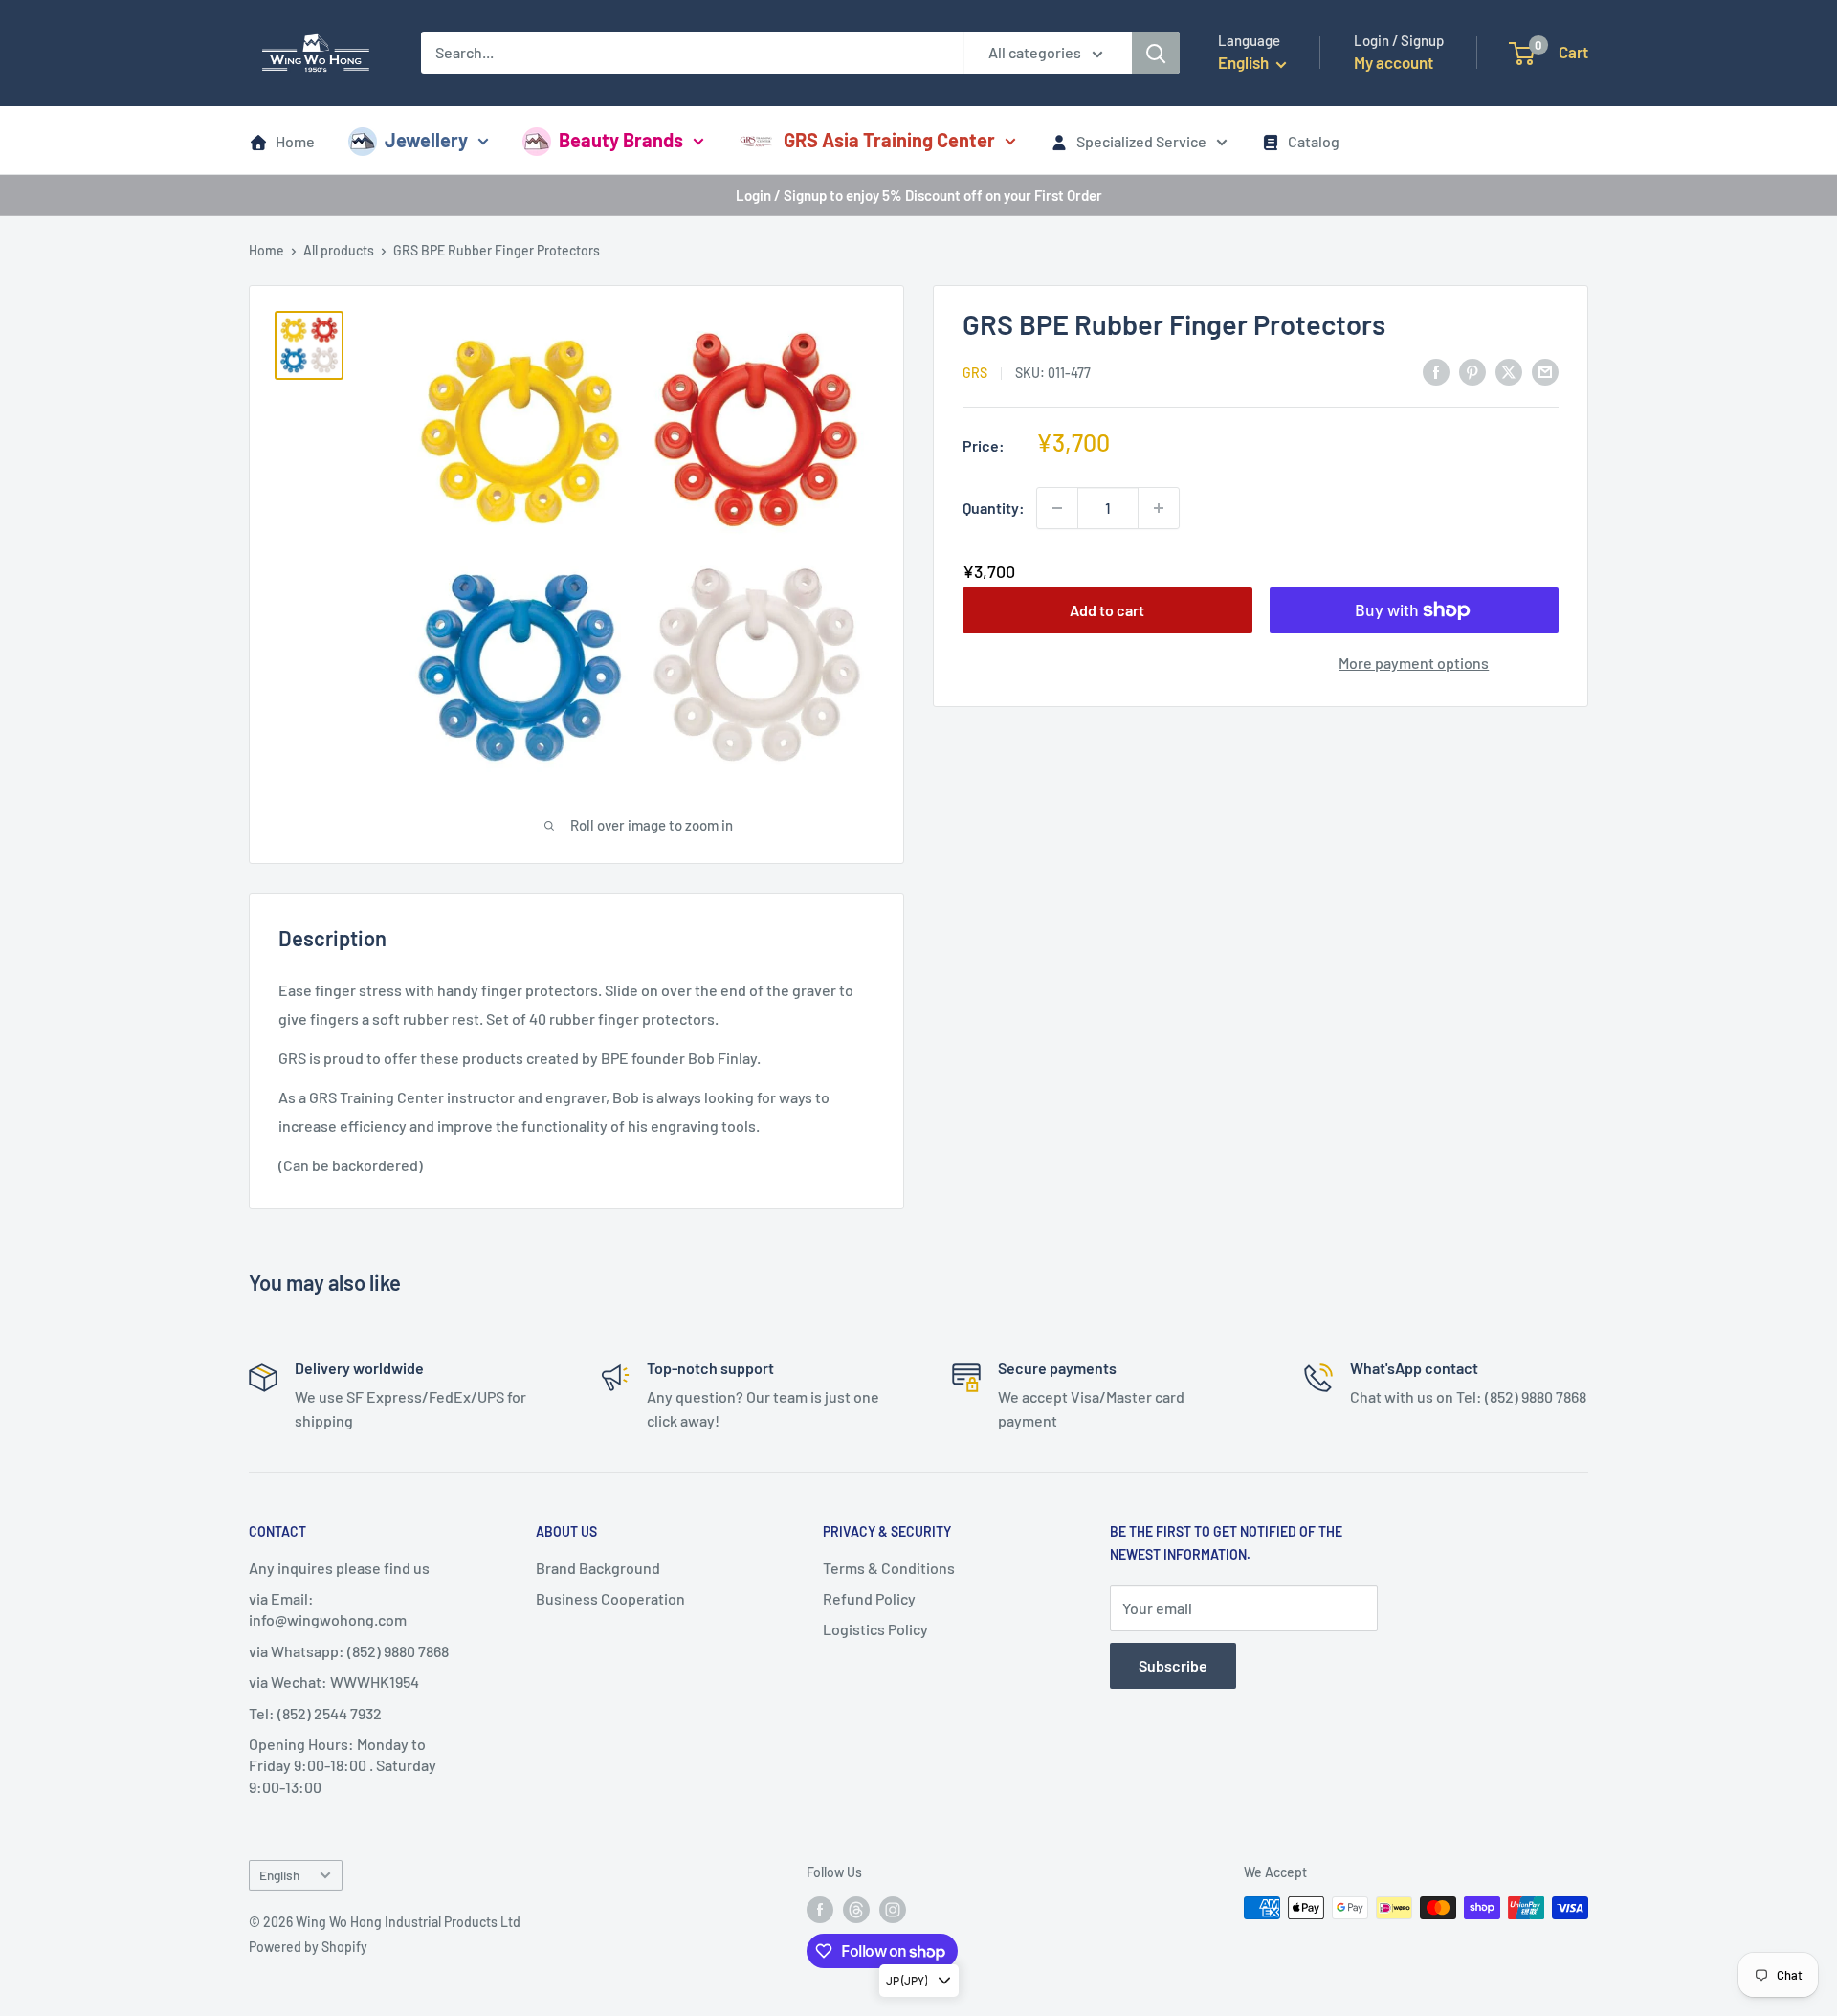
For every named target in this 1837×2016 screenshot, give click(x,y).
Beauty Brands (621, 140)
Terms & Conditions (889, 1568)
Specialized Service (1141, 141)
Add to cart (1107, 610)
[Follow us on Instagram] (893, 1910)
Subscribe (1173, 1665)
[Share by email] (1545, 371)
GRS (975, 373)
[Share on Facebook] (1436, 371)
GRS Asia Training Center (889, 140)
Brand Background (598, 1568)
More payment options (1414, 663)
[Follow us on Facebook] (820, 1910)
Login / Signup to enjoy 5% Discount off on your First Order (919, 195)
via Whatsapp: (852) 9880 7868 (349, 1651)
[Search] (1156, 53)
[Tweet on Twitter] (1509, 371)
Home (295, 141)
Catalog (1314, 141)
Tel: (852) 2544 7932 (315, 1713)
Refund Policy (869, 1598)
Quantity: (994, 508)
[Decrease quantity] (1057, 508)
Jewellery (426, 140)
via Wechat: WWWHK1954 (334, 1682)
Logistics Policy (875, 1629)
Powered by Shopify (308, 1947)
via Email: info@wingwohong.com (328, 1609)
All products (339, 250)
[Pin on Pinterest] (1472, 371)
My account (1394, 62)
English (279, 1875)
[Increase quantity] (1159, 508)
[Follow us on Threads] (856, 1910)
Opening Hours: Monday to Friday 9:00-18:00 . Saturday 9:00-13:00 (343, 1765)
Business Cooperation (610, 1598)
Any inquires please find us (339, 1568)
